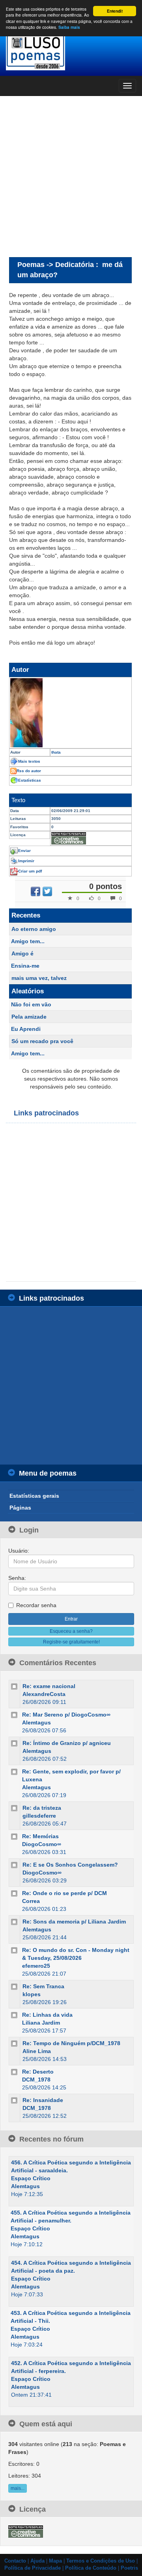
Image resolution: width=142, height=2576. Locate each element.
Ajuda (37, 2561)
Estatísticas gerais (34, 1496)
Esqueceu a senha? (71, 1631)
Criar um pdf (30, 871)
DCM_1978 (36, 2080)
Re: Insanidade (43, 2100)
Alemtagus (36, 1722)
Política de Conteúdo (91, 2568)
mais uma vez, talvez (39, 978)
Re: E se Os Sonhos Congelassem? (70, 1865)
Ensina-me (25, 966)
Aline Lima (37, 2051)
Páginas (20, 1508)
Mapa (55, 2561)
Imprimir (26, 861)
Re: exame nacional (49, 1686)
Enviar (24, 851)
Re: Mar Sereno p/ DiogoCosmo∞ (66, 1715)
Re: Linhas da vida (47, 2015)
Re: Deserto (38, 2072)
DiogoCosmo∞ (42, 1844)
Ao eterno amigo (34, 929)
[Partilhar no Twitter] (47, 891)
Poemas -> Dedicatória (56, 264)
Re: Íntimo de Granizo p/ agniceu (67, 1743)
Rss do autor (29, 771)
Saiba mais (69, 27)
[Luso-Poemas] (71, 51)
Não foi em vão (31, 1004)
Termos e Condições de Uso (101, 2561)
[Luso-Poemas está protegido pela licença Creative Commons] (26, 2531)
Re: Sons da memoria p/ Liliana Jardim (74, 1922)
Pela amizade (29, 1017)
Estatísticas (30, 780)
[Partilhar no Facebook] (35, 891)
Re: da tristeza (42, 1808)
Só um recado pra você (42, 1041)
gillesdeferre (39, 1816)
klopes (32, 1994)
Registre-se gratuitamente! (71, 1642)
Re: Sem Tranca (43, 1986)
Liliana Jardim (41, 2023)
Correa (31, 1901)
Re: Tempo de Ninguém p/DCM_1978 (71, 2043)
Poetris (129, 2568)
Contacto (15, 2561)
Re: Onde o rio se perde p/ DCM (64, 1893)
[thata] (70, 713)
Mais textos (29, 761)
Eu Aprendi (26, 1029)
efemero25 (36, 1966)
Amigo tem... (28, 941)
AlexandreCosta (44, 1694)
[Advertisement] (71, 176)
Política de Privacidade (33, 2568)
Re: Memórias (40, 1836)
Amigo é (22, 953)
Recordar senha (36, 1605)
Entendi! (115, 11)
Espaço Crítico (31, 2178)
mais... (18, 2488)
